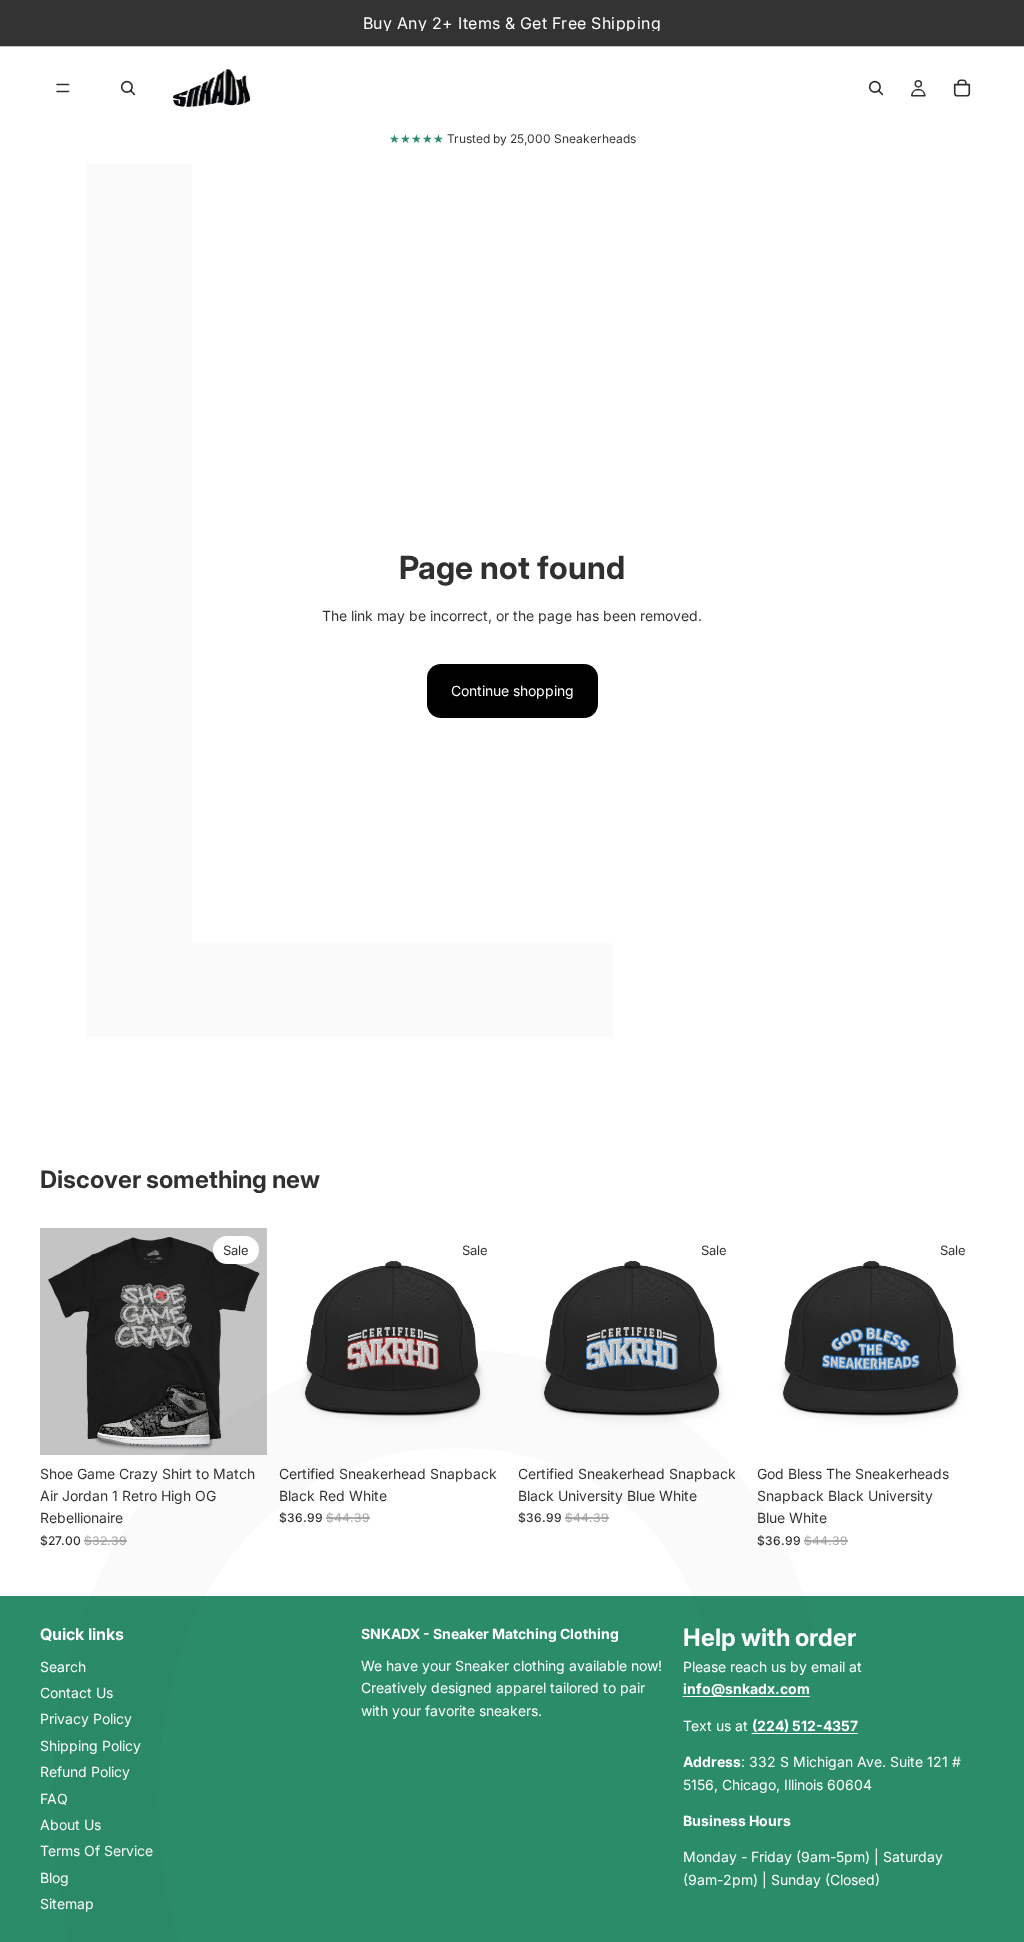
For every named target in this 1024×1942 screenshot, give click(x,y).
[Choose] (236, 1424)
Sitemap (67, 1903)
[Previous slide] (62, 1341)
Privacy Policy (86, 1719)
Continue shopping (512, 690)
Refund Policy (85, 1771)
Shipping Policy (90, 1745)
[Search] (128, 88)
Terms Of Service (96, 1850)
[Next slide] (245, 1341)
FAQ (54, 1798)
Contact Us (76, 1692)
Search (63, 1666)
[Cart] (962, 88)
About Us (70, 1824)
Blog (54, 1877)
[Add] (475, 1424)
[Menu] (63, 88)
